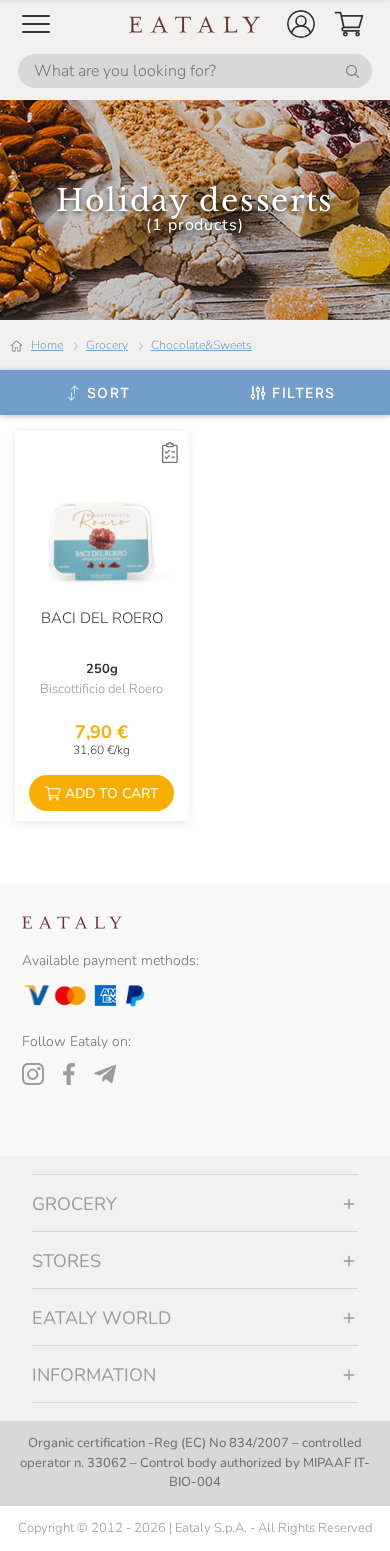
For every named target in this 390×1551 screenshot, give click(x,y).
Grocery (107, 345)
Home (47, 345)
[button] (301, 24)
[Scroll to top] (338, 1513)
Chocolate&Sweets (201, 345)
